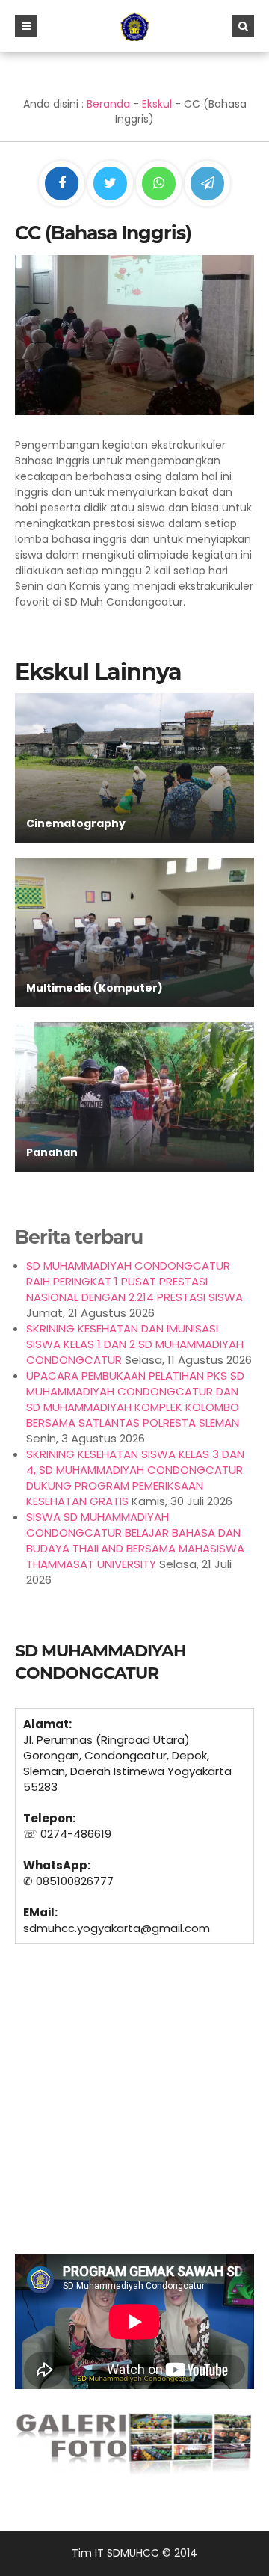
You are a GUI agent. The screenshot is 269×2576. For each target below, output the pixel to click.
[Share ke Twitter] (112, 184)
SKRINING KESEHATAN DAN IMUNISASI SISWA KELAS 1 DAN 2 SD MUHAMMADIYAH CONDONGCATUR (135, 1344)
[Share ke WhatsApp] (159, 185)
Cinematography (76, 823)
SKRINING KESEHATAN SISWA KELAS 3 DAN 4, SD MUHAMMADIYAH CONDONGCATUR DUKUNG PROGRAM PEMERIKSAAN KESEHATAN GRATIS (135, 1478)
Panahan (52, 1152)
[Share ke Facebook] (63, 184)
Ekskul (157, 104)
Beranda (108, 104)
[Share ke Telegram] (207, 184)
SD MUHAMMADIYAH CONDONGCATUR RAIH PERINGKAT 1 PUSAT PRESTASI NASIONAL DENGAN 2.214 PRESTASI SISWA (134, 1281)
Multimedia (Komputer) (95, 988)
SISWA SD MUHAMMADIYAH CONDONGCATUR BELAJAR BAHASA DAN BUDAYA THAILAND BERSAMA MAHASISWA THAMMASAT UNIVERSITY (135, 1540)
